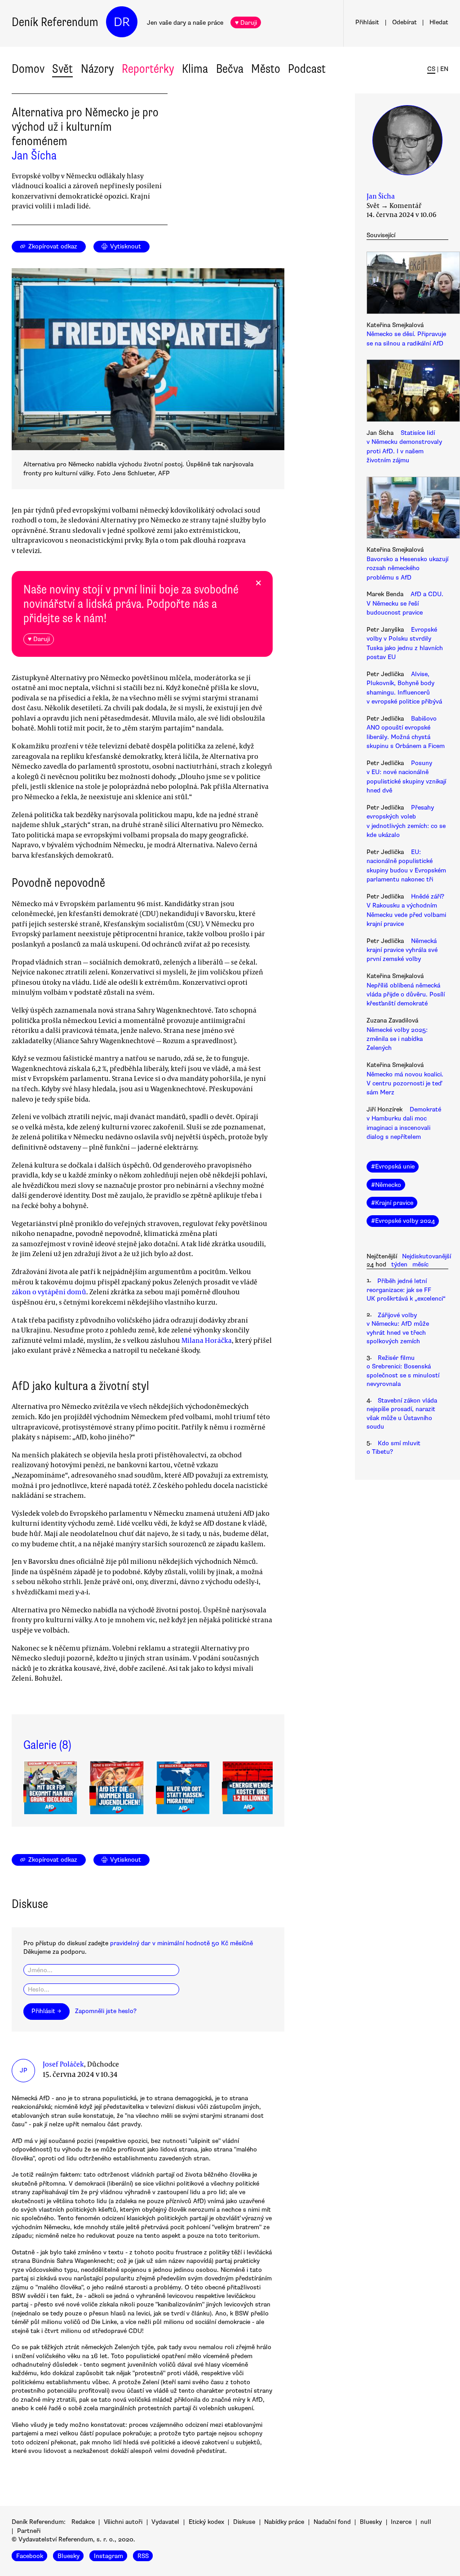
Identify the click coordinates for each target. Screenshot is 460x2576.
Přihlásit (367, 22)
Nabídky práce (284, 2522)
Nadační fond (332, 2522)
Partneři (29, 2531)
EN (444, 69)
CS (431, 69)
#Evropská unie (393, 1166)
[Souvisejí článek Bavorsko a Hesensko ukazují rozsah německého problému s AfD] (407, 509)
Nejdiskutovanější (427, 1256)
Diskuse (244, 2522)
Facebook (30, 2556)
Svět (62, 69)
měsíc (420, 1264)
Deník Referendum (55, 22)
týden (399, 1264)
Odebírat (405, 22)
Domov (28, 69)
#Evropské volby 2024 (403, 1221)
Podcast (307, 69)
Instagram (108, 2556)
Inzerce (401, 2522)
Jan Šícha (34, 155)
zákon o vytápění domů (49, 1292)
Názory (97, 69)
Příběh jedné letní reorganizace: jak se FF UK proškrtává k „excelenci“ (406, 1290)
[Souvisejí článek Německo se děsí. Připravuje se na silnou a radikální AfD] (407, 284)
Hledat (439, 22)
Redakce (83, 2522)
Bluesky (371, 2522)
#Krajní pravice (392, 1203)
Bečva (230, 69)
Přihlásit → (46, 2011)
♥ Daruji (246, 23)
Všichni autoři (123, 2522)
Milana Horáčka (207, 1340)
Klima (195, 69)
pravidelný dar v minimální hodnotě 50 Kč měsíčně (181, 1943)
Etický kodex (206, 2522)
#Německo (386, 1185)
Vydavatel (165, 2522)
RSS (143, 2556)
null (426, 2522)
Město (266, 69)
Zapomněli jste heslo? (106, 2011)
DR (122, 22)
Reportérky (148, 69)
